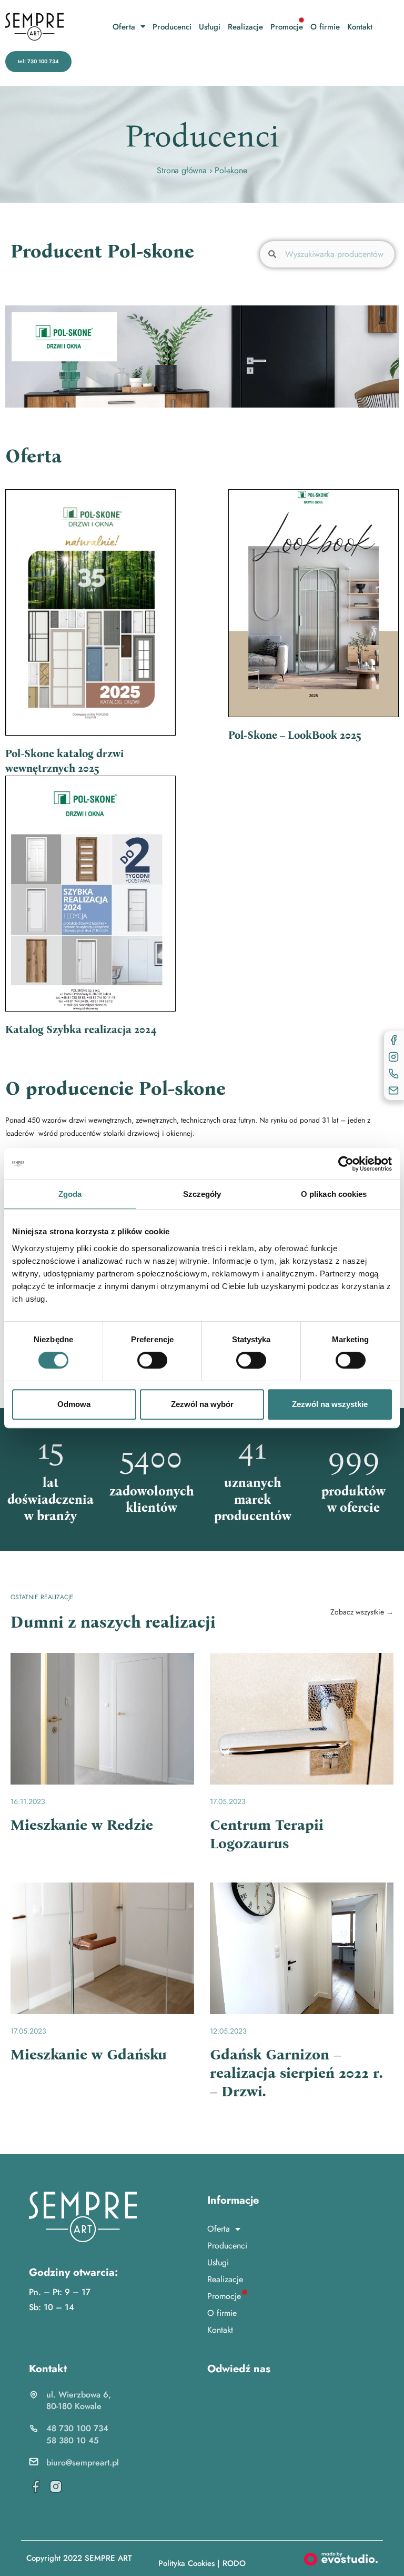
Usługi (210, 27)
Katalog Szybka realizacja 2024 (81, 1029)
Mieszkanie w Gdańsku (89, 2055)
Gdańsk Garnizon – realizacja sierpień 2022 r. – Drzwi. (296, 2073)
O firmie (325, 27)
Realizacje (245, 27)
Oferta (124, 27)
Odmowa (74, 1404)
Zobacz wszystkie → (362, 1612)
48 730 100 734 (77, 2428)
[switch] (152, 1360)
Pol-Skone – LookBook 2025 (295, 735)
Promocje (287, 27)
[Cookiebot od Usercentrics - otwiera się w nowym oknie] (346, 1164)
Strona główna (181, 170)
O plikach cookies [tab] (334, 1194)
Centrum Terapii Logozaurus (267, 1834)
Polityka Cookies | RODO (202, 2563)
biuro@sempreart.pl (83, 2463)
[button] (38, 62)
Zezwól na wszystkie (330, 1404)
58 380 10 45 (73, 2440)
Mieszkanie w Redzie (82, 1825)
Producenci (172, 27)
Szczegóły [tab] (202, 1194)
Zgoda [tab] (70, 1194)
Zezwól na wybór (202, 1404)
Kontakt (360, 27)
